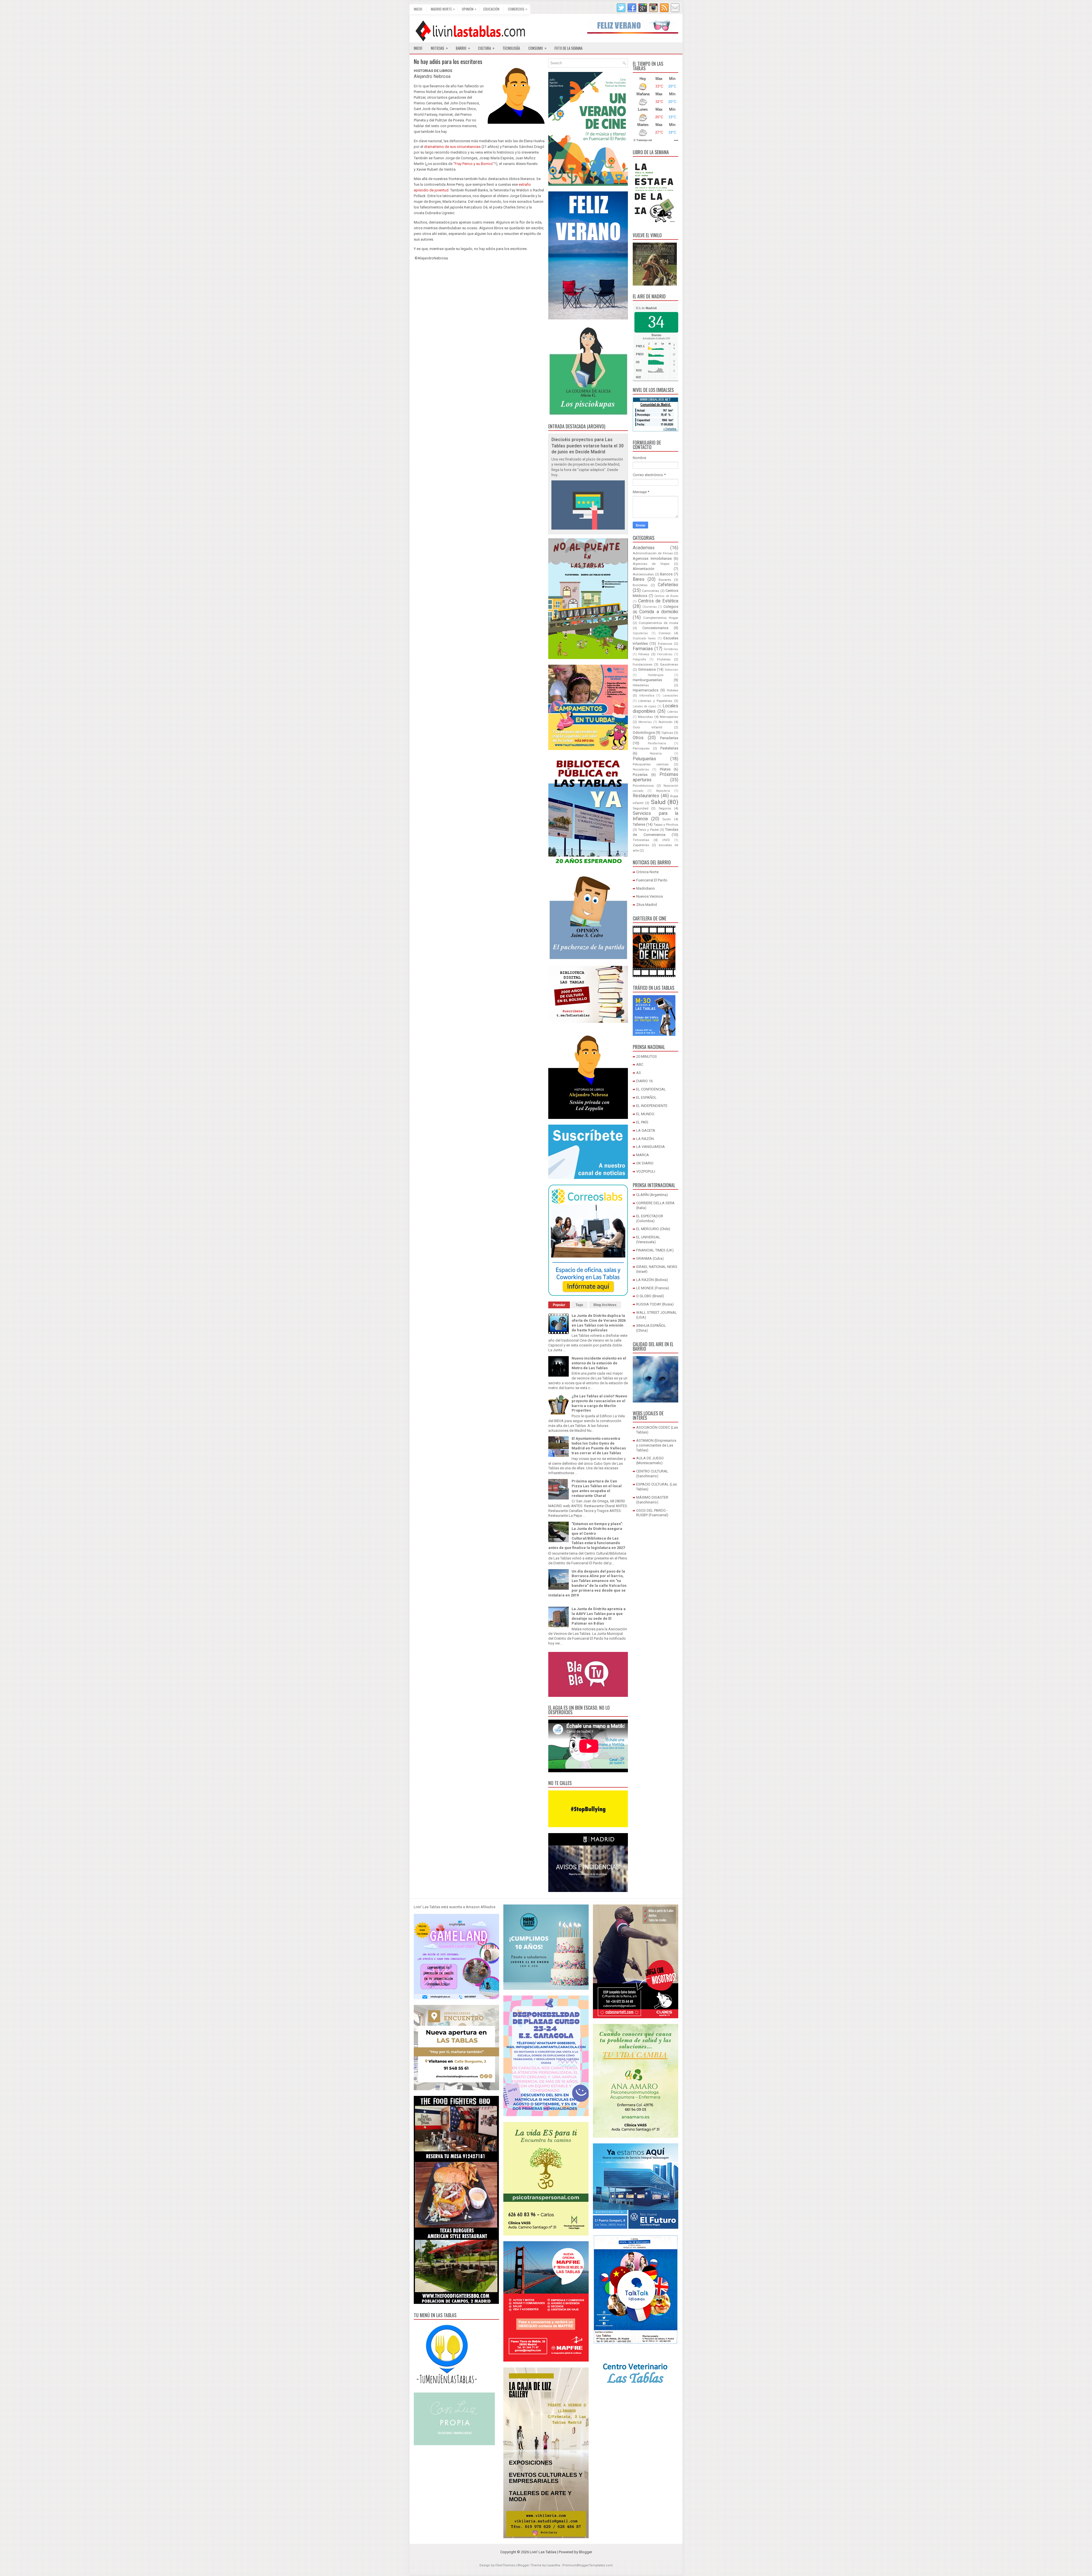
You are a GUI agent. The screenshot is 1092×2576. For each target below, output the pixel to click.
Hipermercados (646, 690)
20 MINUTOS (647, 1056)
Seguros (665, 808)
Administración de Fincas (653, 553)
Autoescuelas (643, 574)
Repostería (663, 791)
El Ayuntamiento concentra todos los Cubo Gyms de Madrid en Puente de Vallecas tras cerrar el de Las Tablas (599, 1446)
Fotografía (639, 659)
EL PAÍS (642, 1122)
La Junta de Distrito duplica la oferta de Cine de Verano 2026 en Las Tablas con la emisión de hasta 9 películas (599, 1323)
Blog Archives (605, 1305)
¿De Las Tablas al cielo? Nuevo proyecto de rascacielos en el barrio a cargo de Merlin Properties (599, 1403)
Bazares (665, 580)
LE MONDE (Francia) (653, 1288)
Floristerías (665, 654)
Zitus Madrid (647, 905)
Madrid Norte (443, 9)
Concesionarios (655, 628)
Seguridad (641, 808)
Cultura (486, 48)
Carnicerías (651, 591)
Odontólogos (644, 733)
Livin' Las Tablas (543, 2552)
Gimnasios (647, 669)
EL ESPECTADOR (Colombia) (650, 1218)
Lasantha (553, 2565)
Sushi (667, 819)
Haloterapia (656, 675)
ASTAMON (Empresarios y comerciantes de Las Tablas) (656, 1445)
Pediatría (656, 754)
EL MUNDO (645, 1114)
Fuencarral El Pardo (652, 880)
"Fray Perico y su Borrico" (474, 164)
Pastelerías (669, 748)
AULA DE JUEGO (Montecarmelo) (650, 1461)
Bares (639, 579)
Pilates (665, 769)
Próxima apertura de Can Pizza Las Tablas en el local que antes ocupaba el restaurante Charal (597, 1488)
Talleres (639, 824)
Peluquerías (644, 759)
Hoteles (673, 690)
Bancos (666, 574)
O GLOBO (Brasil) (650, 1296)
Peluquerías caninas (651, 764)
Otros (638, 738)
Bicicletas (640, 585)
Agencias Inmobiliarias (652, 558)
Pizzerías (640, 775)
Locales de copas (645, 706)
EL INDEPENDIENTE (652, 1106)
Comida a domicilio (659, 612)
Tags (579, 1305)
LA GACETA (646, 1130)
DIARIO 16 (644, 1081)
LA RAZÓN (645, 1139)
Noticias (439, 48)
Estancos (665, 644)
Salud (658, 802)
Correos (665, 633)
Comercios (518, 9)
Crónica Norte (647, 872)
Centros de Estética (658, 601)
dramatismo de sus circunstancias (452, 147)
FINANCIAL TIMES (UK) (655, 1250)
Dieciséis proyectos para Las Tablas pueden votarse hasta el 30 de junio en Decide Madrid (588, 446)
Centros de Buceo (666, 596)
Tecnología (511, 48)
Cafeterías (668, 585)
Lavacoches (670, 696)
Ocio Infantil (648, 727)
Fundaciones (643, 664)
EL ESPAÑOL (646, 1097)
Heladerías (641, 685)
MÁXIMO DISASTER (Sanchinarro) (652, 1500)
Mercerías (645, 722)
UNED (666, 840)
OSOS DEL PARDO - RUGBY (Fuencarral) (652, 1513)
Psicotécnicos (643, 786)
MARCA (643, 1155)
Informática (647, 696)
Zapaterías (641, 845)
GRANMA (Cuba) (650, 1258)
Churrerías (650, 607)
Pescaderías (641, 770)
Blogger (586, 2552)
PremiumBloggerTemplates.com (588, 2565)
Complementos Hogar (661, 618)
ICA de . (647, 308)
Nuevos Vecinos (650, 896)
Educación (491, 9)
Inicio (418, 9)
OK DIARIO (645, 1163)
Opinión (469, 9)
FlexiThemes (505, 2565)
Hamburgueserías (647, 680)
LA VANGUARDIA (651, 1147)
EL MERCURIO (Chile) (653, 1229)
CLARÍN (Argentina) (652, 1195)
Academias (644, 548)
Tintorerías (641, 840)
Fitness (644, 654)
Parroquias (641, 748)
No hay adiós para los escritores (448, 61)
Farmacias (643, 649)
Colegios (671, 607)
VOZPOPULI (646, 1171)
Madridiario (646, 888)
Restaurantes (646, 796)
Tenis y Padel (648, 830)
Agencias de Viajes (651, 564)
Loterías (673, 712)
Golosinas (671, 670)
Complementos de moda (658, 623)
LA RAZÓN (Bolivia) (652, 1280)
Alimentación (644, 569)
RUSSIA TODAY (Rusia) (655, 1304)
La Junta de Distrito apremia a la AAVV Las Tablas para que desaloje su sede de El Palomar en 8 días (599, 1616)
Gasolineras (669, 664)
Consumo (537, 48)
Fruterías (664, 659)
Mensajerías (669, 717)
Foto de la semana (568, 48)
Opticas (667, 733)
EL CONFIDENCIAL (651, 1089)
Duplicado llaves (644, 638)
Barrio (463, 48)
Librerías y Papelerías (655, 701)
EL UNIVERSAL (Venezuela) (648, 1240)
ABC (640, 1064)
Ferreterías (671, 649)
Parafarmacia (657, 743)
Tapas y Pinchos (666, 825)
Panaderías (669, 738)
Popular (559, 1305)
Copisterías (640, 633)
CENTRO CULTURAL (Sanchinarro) (652, 1474)
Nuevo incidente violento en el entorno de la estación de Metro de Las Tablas (599, 1363)
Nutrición (666, 722)
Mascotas (645, 717)
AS (639, 1073)
